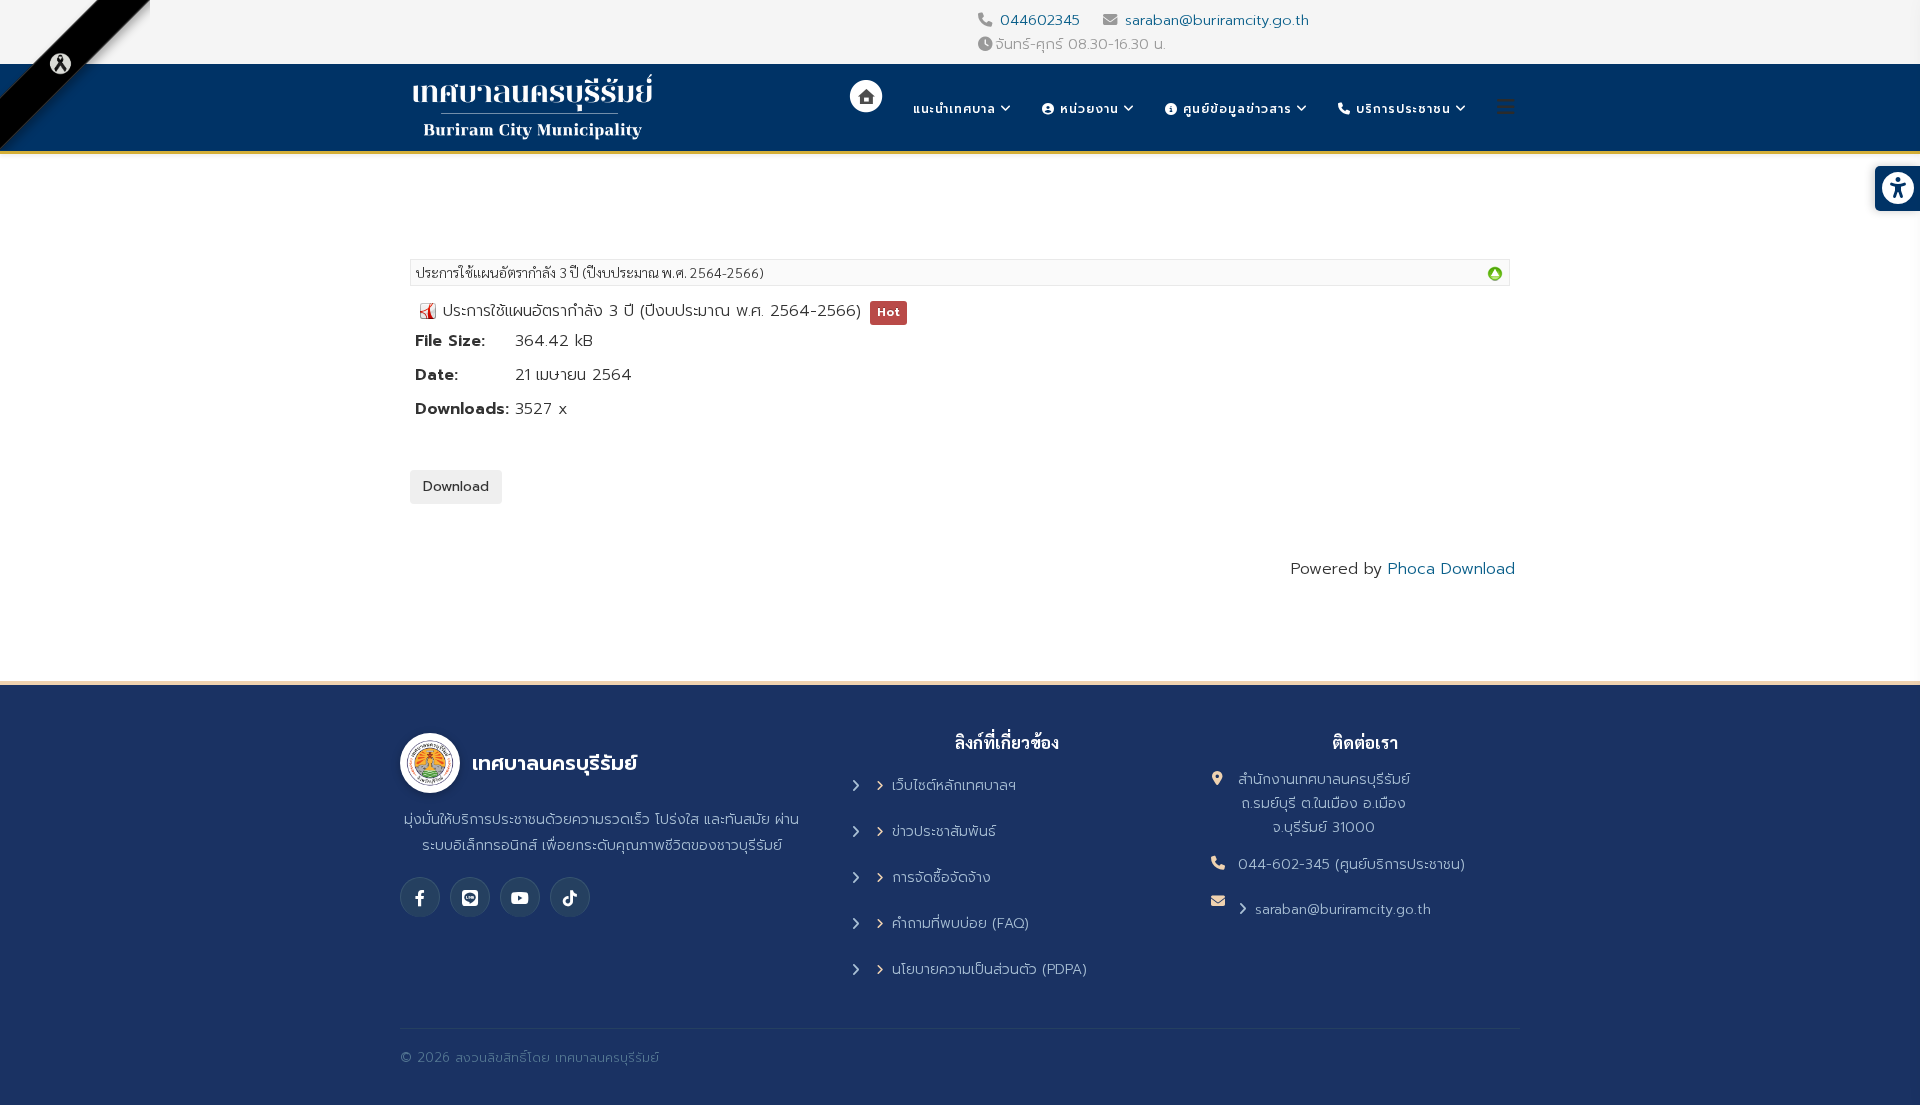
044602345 (1040, 20)
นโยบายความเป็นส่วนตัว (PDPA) (989, 969)
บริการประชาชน (1401, 109)
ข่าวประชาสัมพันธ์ (944, 831)
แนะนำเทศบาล (954, 109)
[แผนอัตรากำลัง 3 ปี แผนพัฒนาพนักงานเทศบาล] (1495, 274)
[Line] (470, 897)
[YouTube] (520, 897)
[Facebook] (420, 897)
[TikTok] (570, 897)
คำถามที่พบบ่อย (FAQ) (960, 923)
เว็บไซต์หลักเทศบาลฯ (954, 785)
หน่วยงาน (1087, 109)
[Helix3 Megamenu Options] (1506, 107)
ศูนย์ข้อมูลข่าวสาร (1235, 109)
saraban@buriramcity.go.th (1217, 20)
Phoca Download (1451, 569)
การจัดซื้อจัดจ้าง (941, 877)
